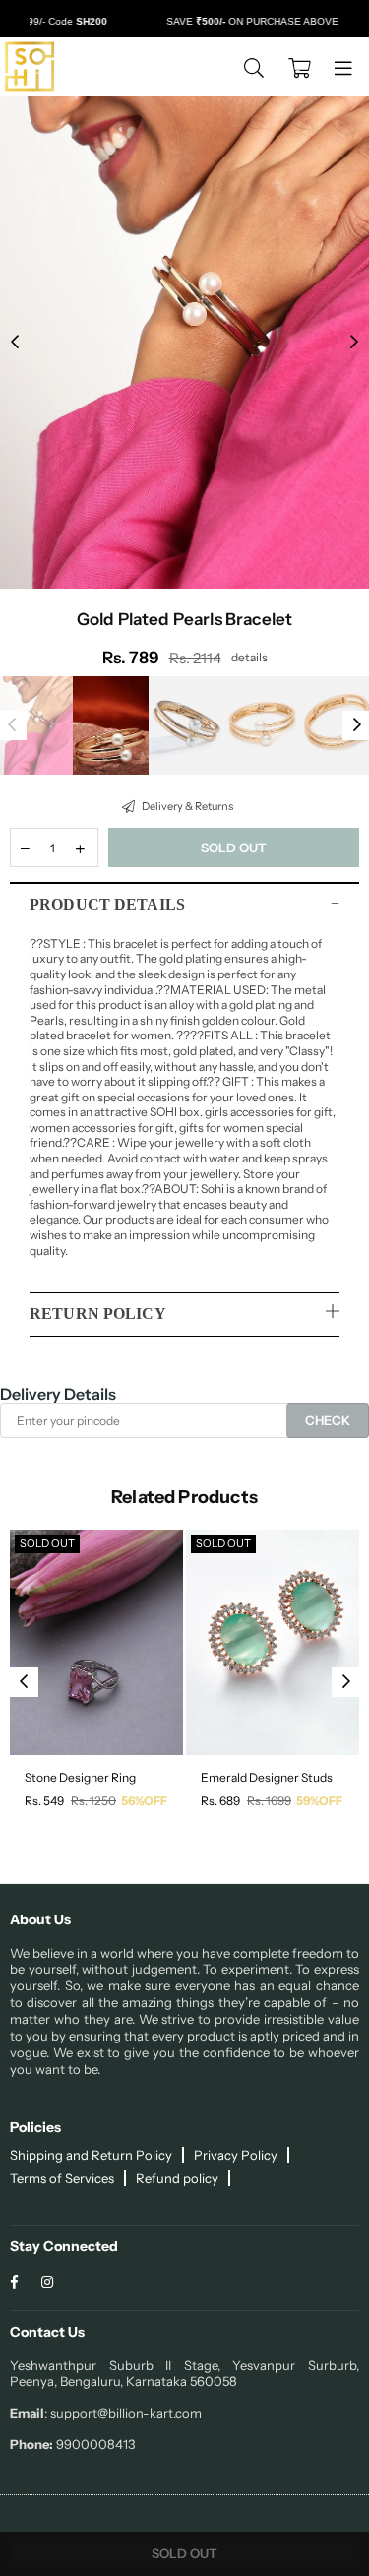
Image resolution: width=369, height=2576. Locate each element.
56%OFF (144, 1801)
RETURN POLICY (98, 1314)
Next (354, 343)
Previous (15, 343)
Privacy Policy (236, 2155)
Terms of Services (62, 2178)
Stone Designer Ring (80, 1777)
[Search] (254, 67)
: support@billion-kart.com (123, 2413)
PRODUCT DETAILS (107, 904)
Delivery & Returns (186, 806)
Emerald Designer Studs (267, 1777)
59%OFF (319, 1801)
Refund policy (177, 2178)
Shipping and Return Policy (91, 2155)
